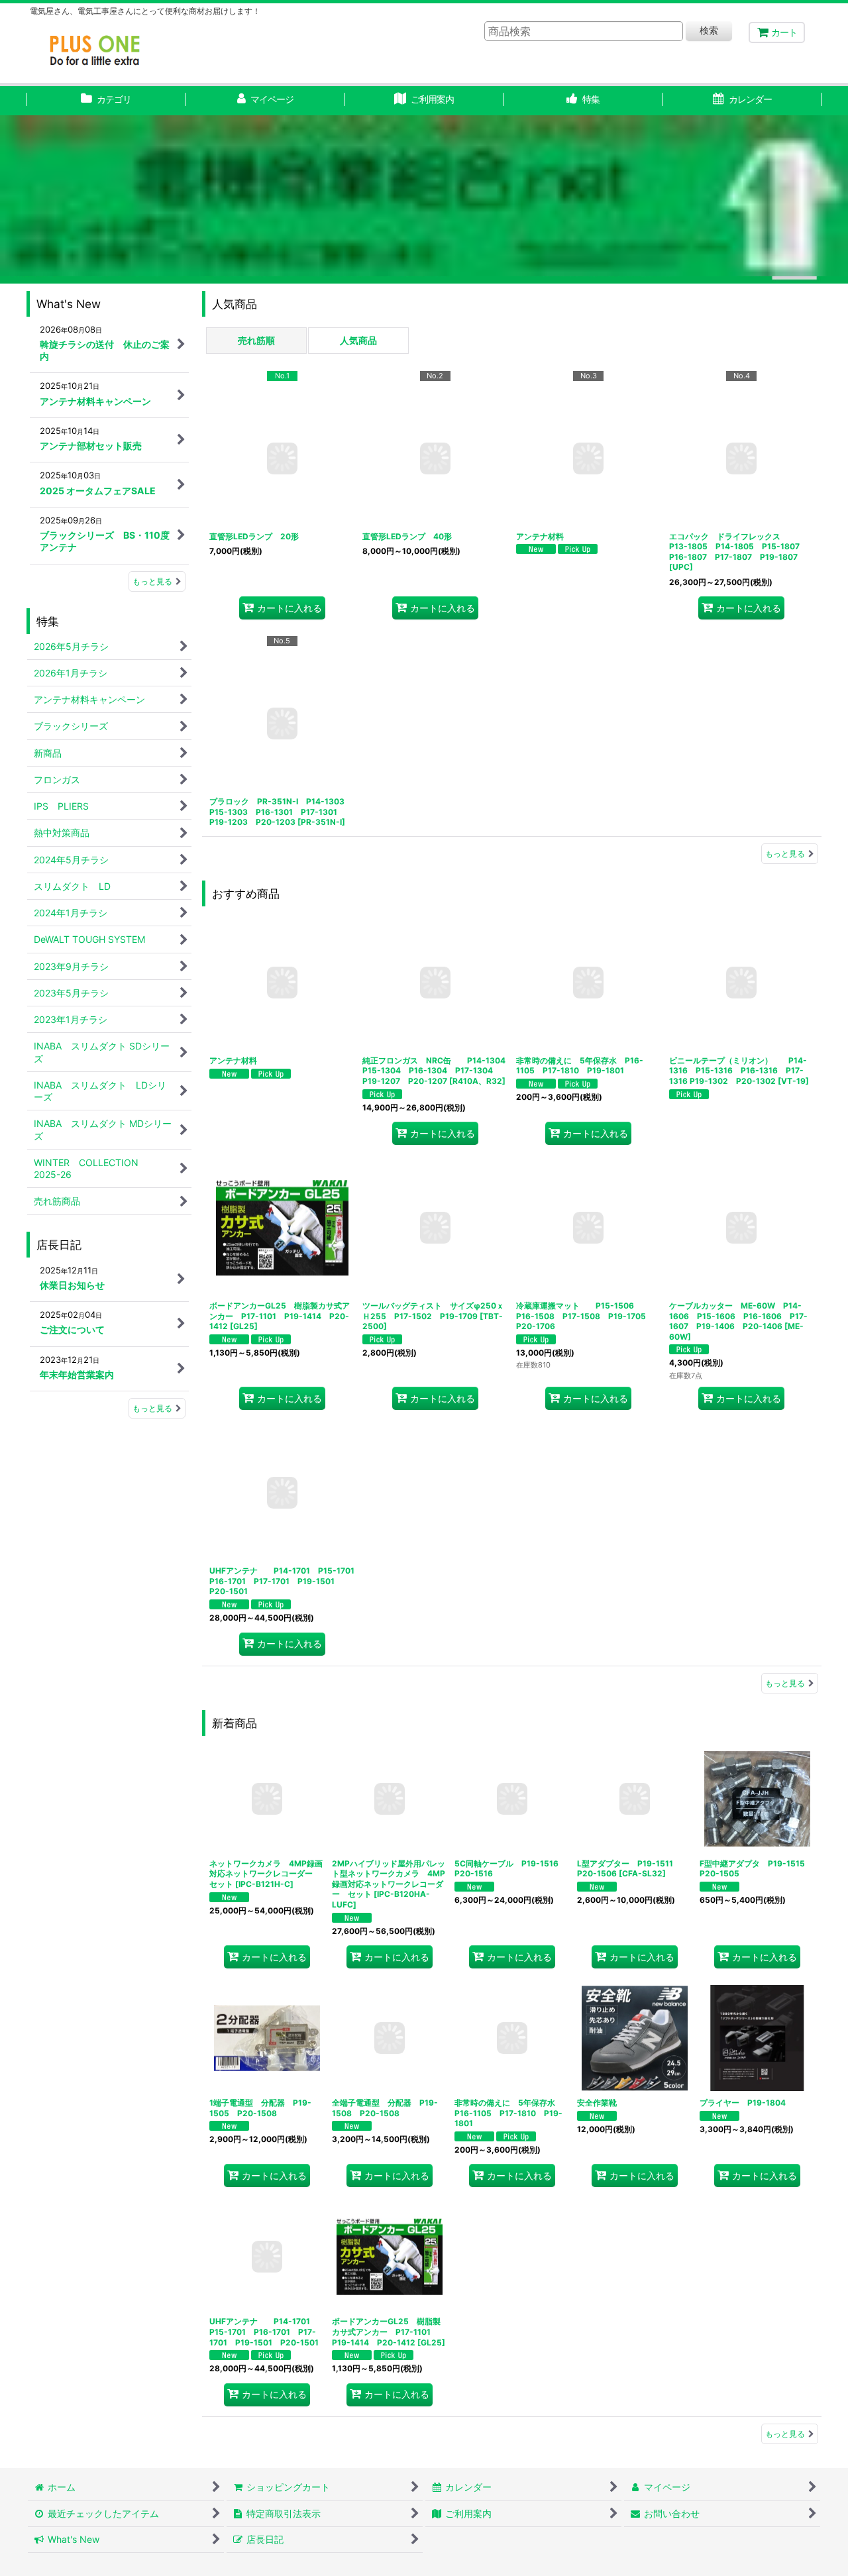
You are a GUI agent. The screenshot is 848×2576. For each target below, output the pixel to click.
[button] (583, 101)
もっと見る (785, 854)
